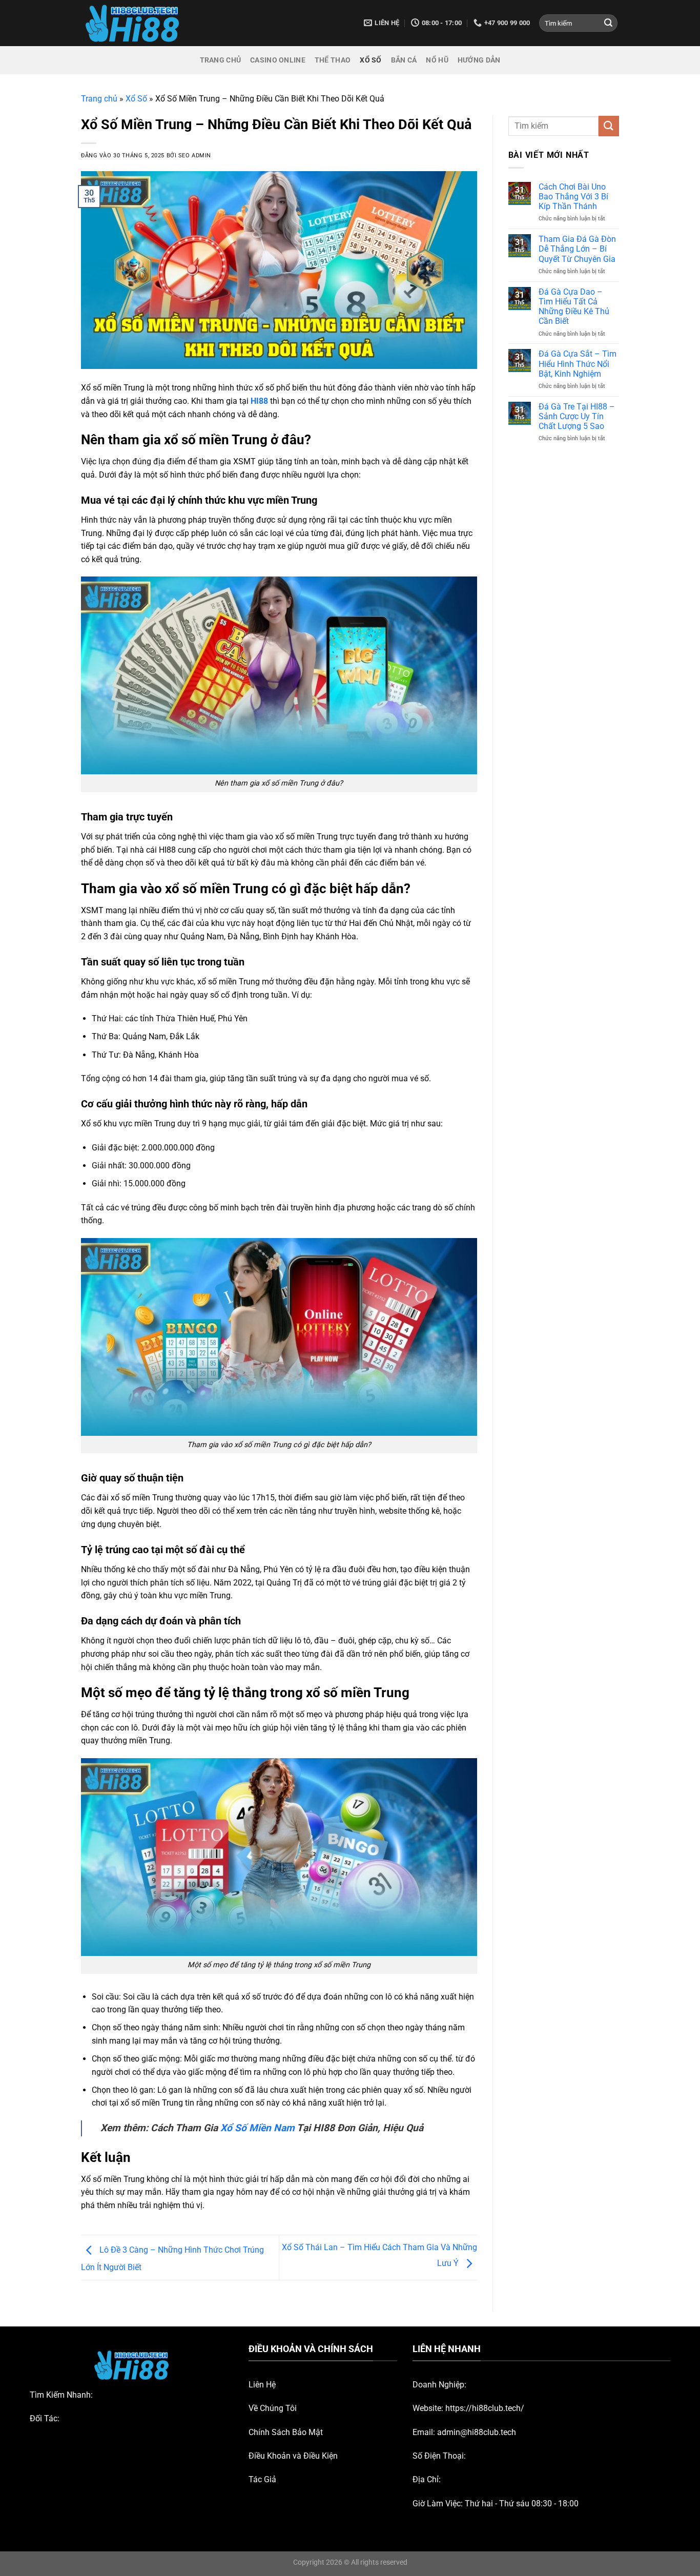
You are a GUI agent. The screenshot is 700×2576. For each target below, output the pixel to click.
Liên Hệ (262, 2385)
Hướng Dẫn (479, 60)
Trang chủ (99, 99)
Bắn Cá (404, 60)
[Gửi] (608, 23)
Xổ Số (370, 60)
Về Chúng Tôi (273, 2408)
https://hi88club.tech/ (485, 2408)
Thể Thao (333, 60)
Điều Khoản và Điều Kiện (293, 2456)
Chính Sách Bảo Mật (286, 2432)
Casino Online (278, 60)
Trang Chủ (221, 60)
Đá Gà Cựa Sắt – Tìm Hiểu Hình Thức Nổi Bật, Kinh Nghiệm (578, 364)
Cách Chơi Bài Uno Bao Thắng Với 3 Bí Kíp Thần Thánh (573, 197)
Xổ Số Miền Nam (258, 2128)
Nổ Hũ (437, 60)
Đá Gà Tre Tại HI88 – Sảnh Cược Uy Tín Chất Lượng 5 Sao (577, 416)
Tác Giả (262, 2479)
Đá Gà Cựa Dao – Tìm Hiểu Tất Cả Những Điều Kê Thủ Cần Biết (574, 307)
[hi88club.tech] (132, 23)
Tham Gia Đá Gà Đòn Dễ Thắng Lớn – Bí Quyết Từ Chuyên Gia (577, 249)
